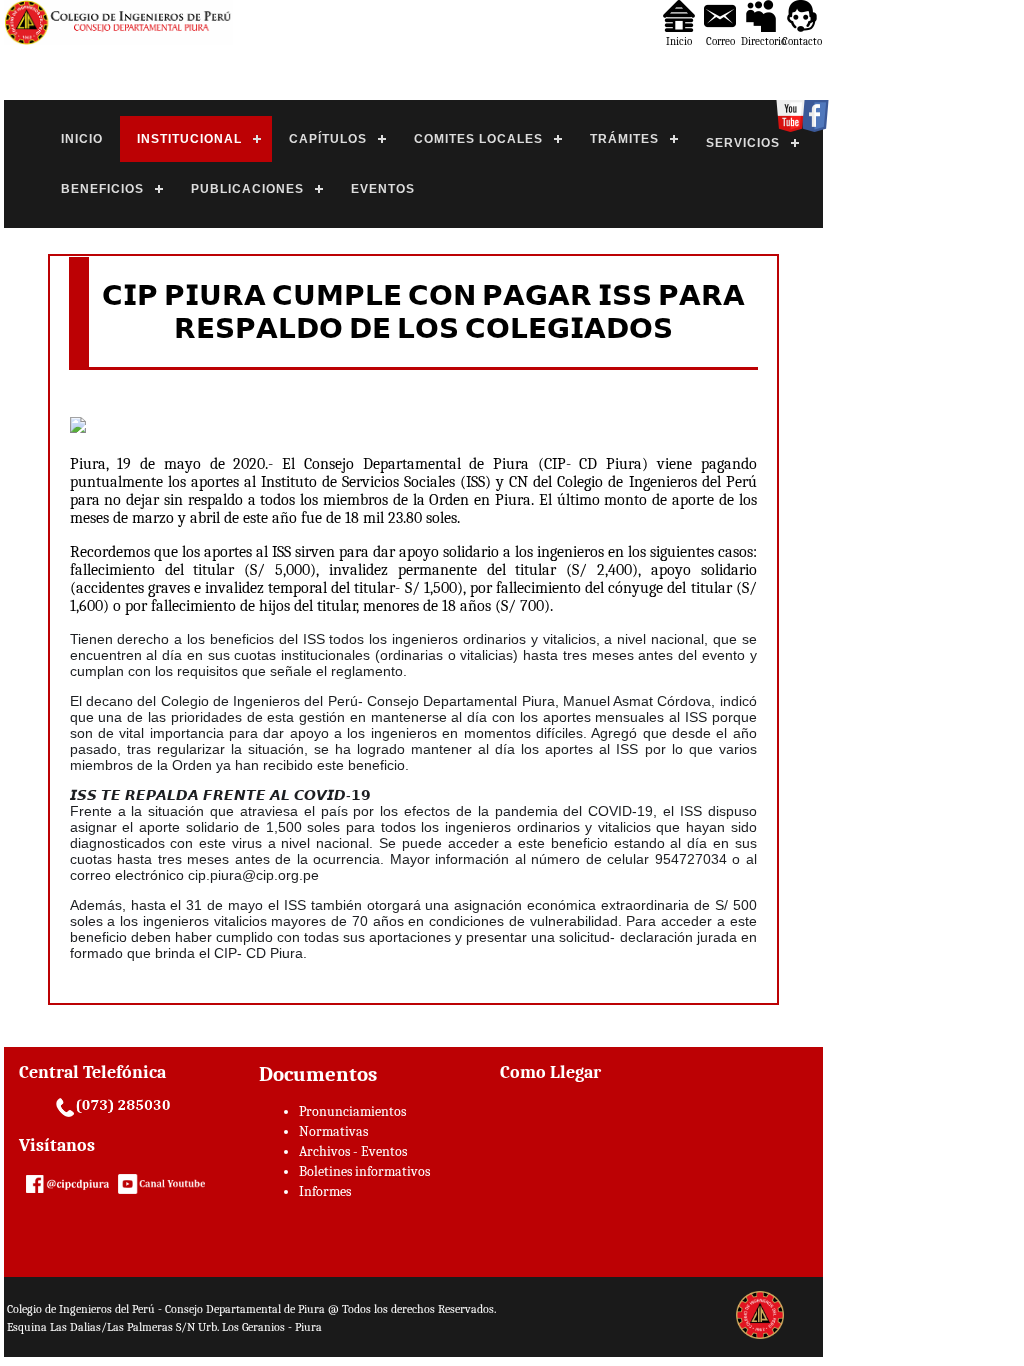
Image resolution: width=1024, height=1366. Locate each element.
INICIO (82, 139)
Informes (325, 1191)
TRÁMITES (624, 139)
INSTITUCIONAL (189, 139)
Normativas (333, 1131)
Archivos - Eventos (353, 1151)
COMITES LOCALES (478, 139)
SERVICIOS (743, 143)
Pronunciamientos (352, 1111)
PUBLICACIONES (247, 189)
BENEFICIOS (102, 189)
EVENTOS (383, 189)
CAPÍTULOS (328, 139)
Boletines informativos (364, 1171)
